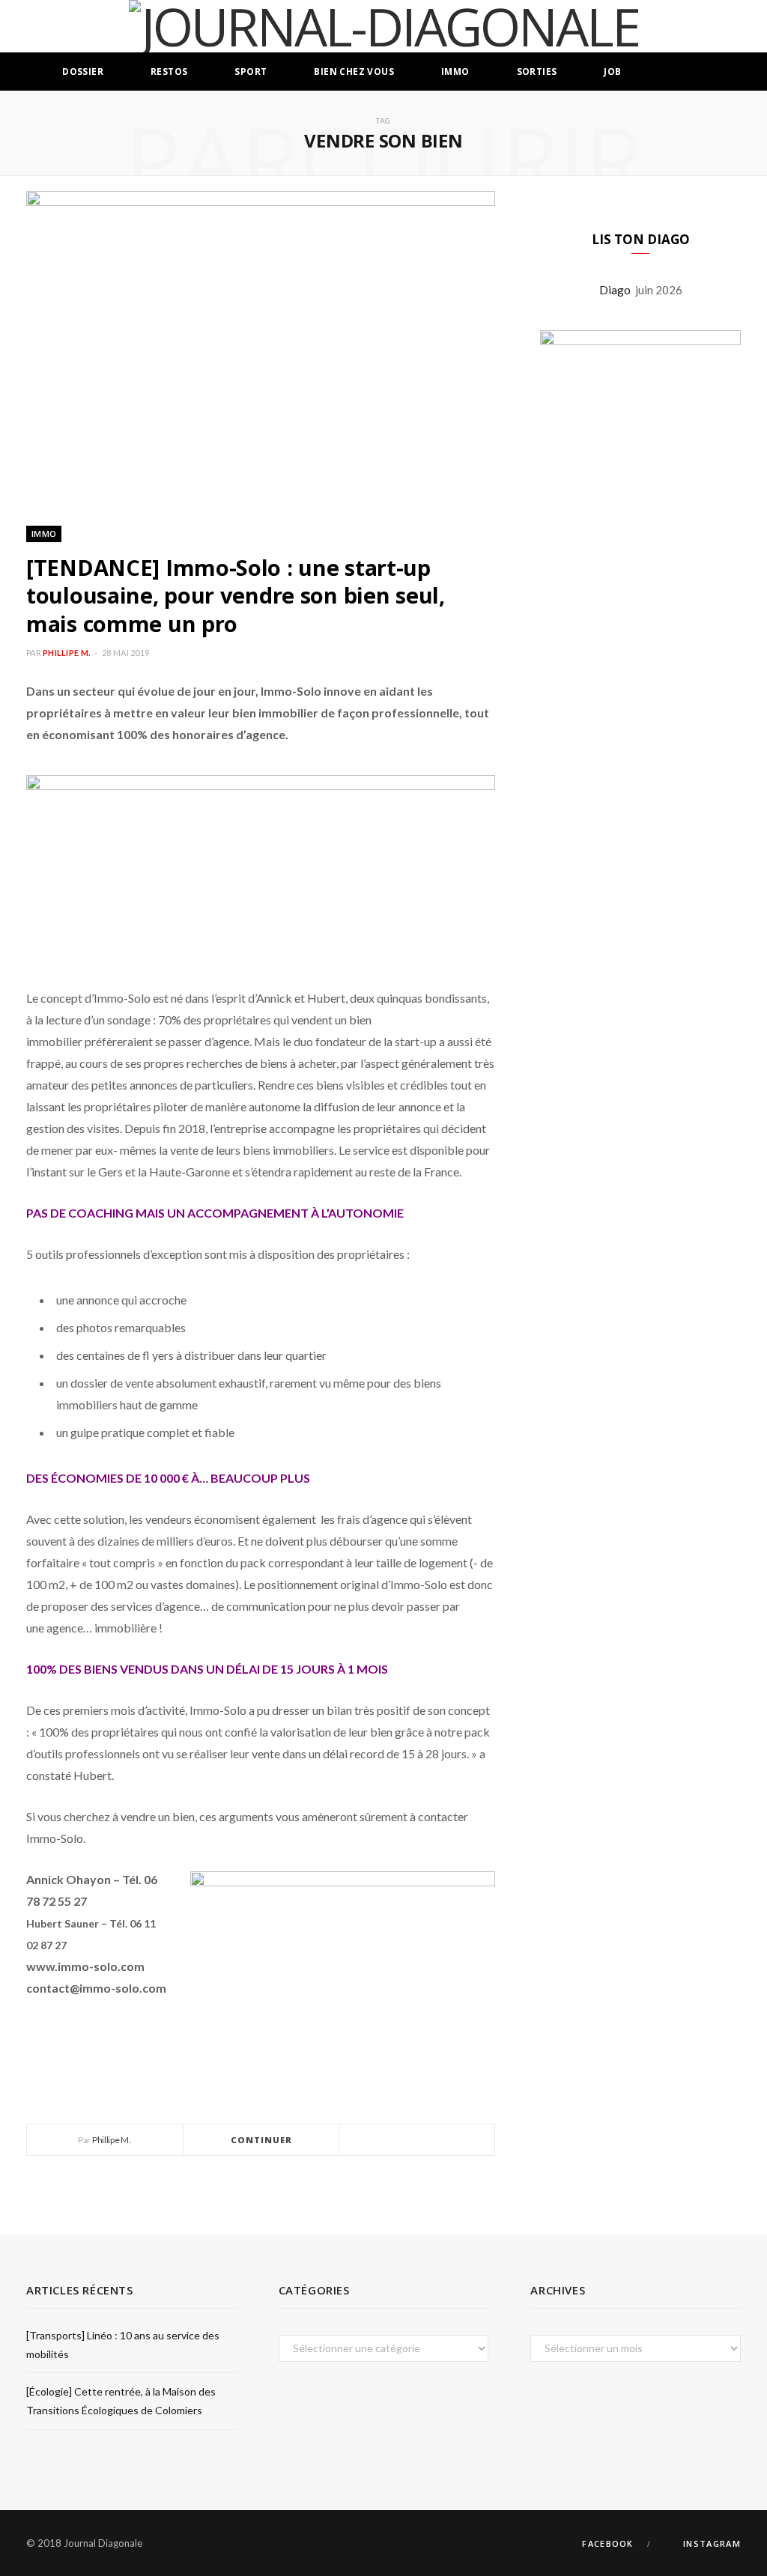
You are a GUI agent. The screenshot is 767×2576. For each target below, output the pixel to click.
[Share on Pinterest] (453, 2141)
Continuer (262, 2140)
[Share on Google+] (435, 2141)
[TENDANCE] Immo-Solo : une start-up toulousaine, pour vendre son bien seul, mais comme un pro (236, 595)
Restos (169, 72)
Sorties (537, 72)
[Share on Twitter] (417, 2141)
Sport (251, 72)
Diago (617, 290)
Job (612, 72)
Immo (455, 72)
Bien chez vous (354, 72)
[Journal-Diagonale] (384, 26)
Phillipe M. (66, 653)
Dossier (83, 72)
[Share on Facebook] (399, 2141)
